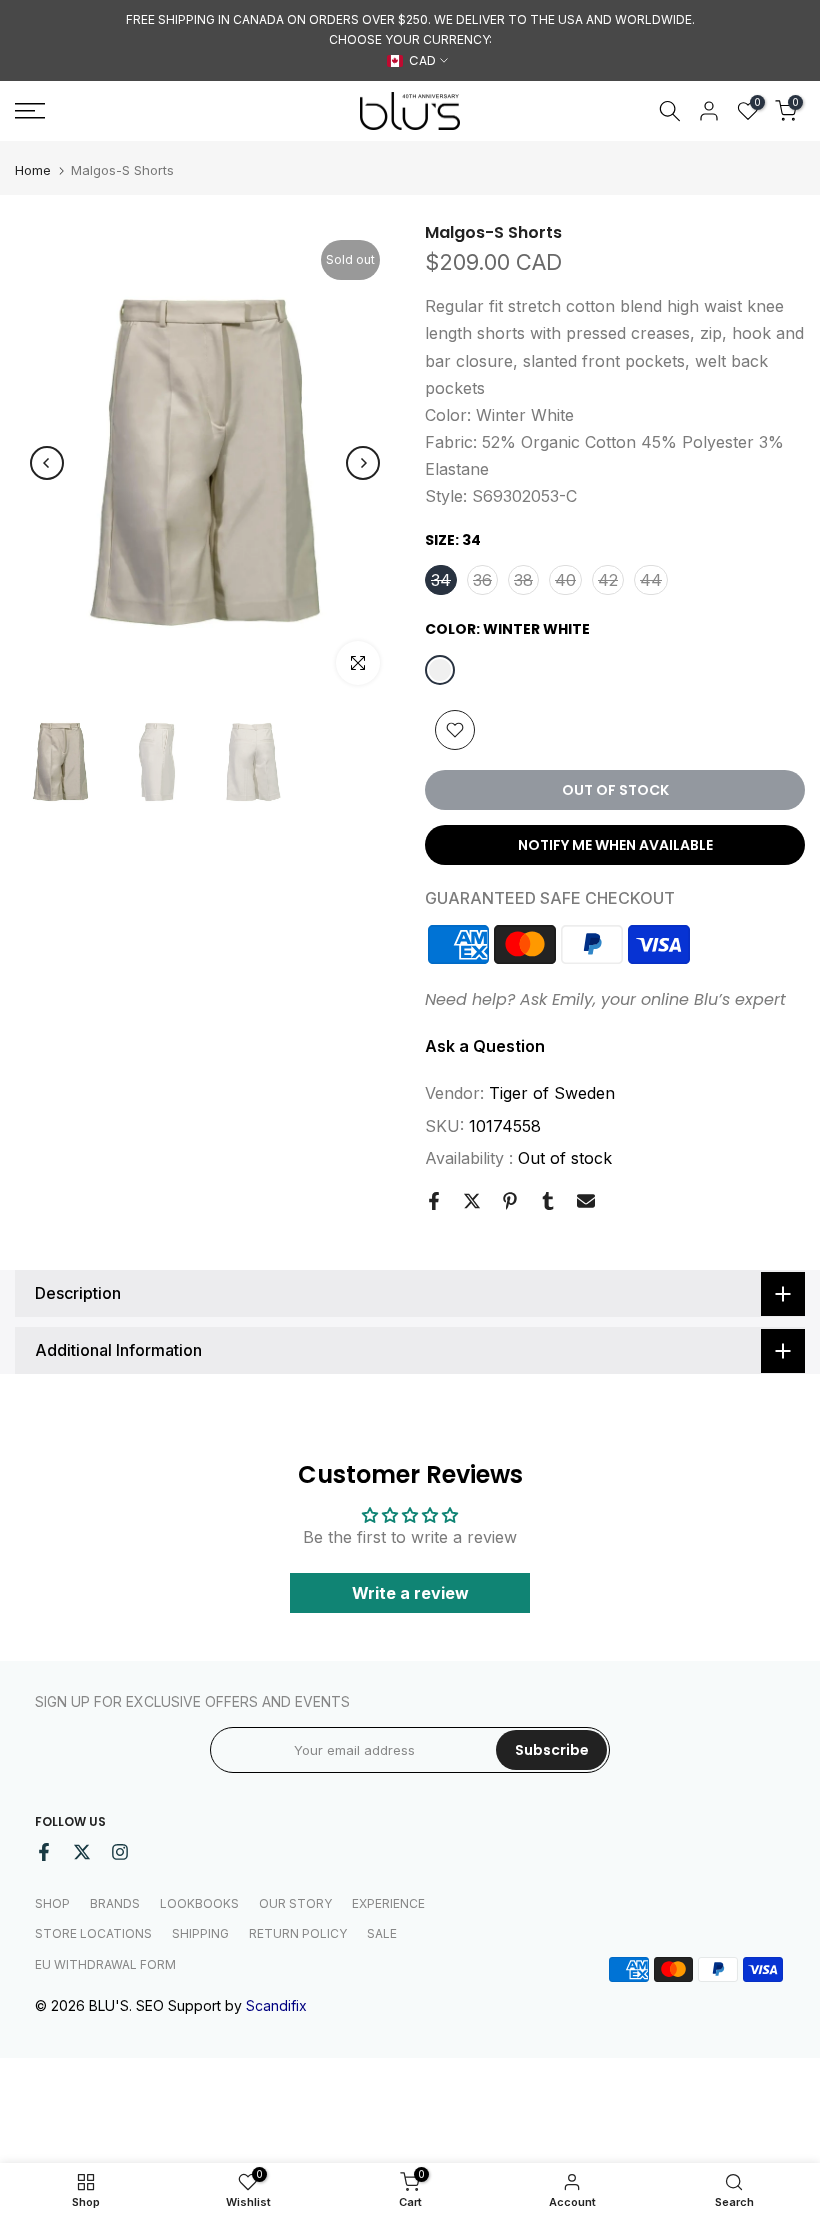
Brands (115, 1903)
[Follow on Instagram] (120, 1852)
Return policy (298, 1933)
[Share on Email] (586, 1201)
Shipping (200, 1933)
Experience (388, 1903)
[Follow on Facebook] (44, 1852)
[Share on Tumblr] (548, 1201)
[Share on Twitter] (472, 1201)
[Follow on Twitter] (82, 1852)
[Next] (363, 463)
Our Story (295, 1903)
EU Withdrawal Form (105, 1964)
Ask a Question (485, 1046)
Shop (52, 1903)
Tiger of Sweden (552, 1093)
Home (33, 170)
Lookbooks (199, 1903)
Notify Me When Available (615, 845)
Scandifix (276, 2005)
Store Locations (93, 1933)
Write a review (410, 1593)
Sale (382, 1933)
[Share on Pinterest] (510, 1201)
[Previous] (47, 463)
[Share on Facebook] (434, 1201)
